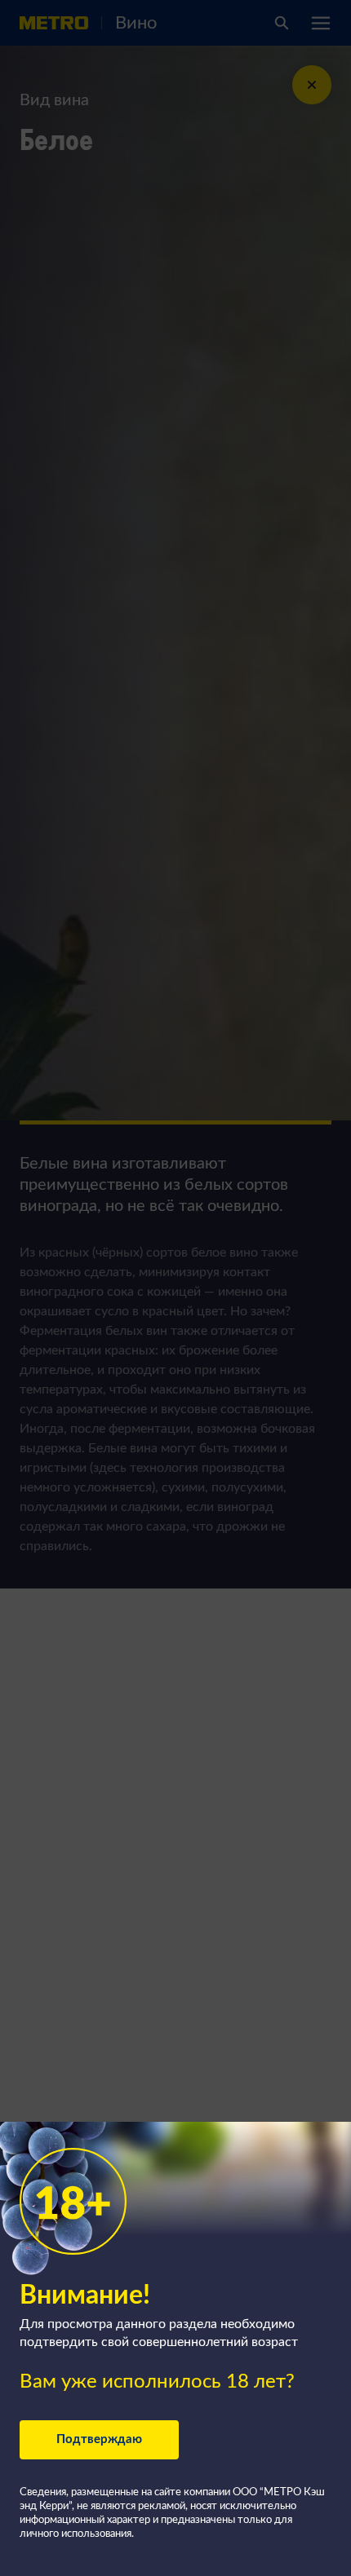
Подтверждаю (99, 2439)
